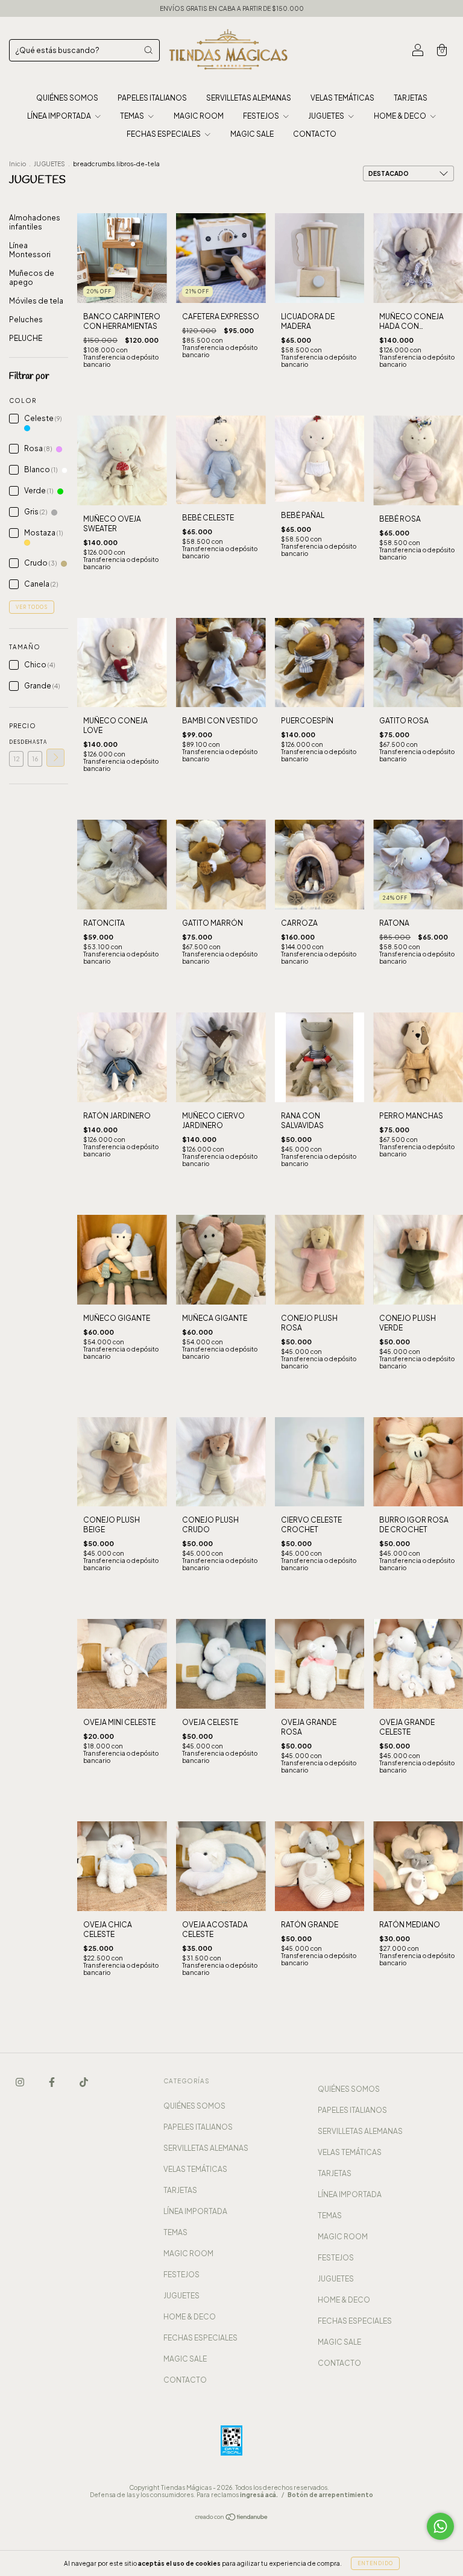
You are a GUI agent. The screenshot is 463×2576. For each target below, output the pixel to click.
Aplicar (55, 758)
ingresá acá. (259, 2495)
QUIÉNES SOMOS (67, 98)
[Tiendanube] (232, 2518)
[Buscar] (148, 50)
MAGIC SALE (252, 134)
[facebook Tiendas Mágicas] (52, 2082)
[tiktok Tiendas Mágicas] (84, 2082)
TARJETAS (411, 98)
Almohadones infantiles (35, 222)
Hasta (35, 742)
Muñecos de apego (32, 278)
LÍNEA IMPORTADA (60, 116)
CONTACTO (315, 134)
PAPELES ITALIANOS (152, 98)
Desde (16, 742)
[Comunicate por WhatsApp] (440, 2526)
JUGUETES (327, 116)
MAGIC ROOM (199, 116)
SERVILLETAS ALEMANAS (249, 98)
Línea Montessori (30, 250)
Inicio (17, 164)
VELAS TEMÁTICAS (342, 98)
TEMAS (133, 116)
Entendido (375, 2563)
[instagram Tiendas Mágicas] (20, 2082)
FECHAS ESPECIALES (164, 134)
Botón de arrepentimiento (330, 2495)
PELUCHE (26, 338)
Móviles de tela (36, 301)
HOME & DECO (401, 116)
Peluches (26, 320)
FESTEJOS (262, 116)
